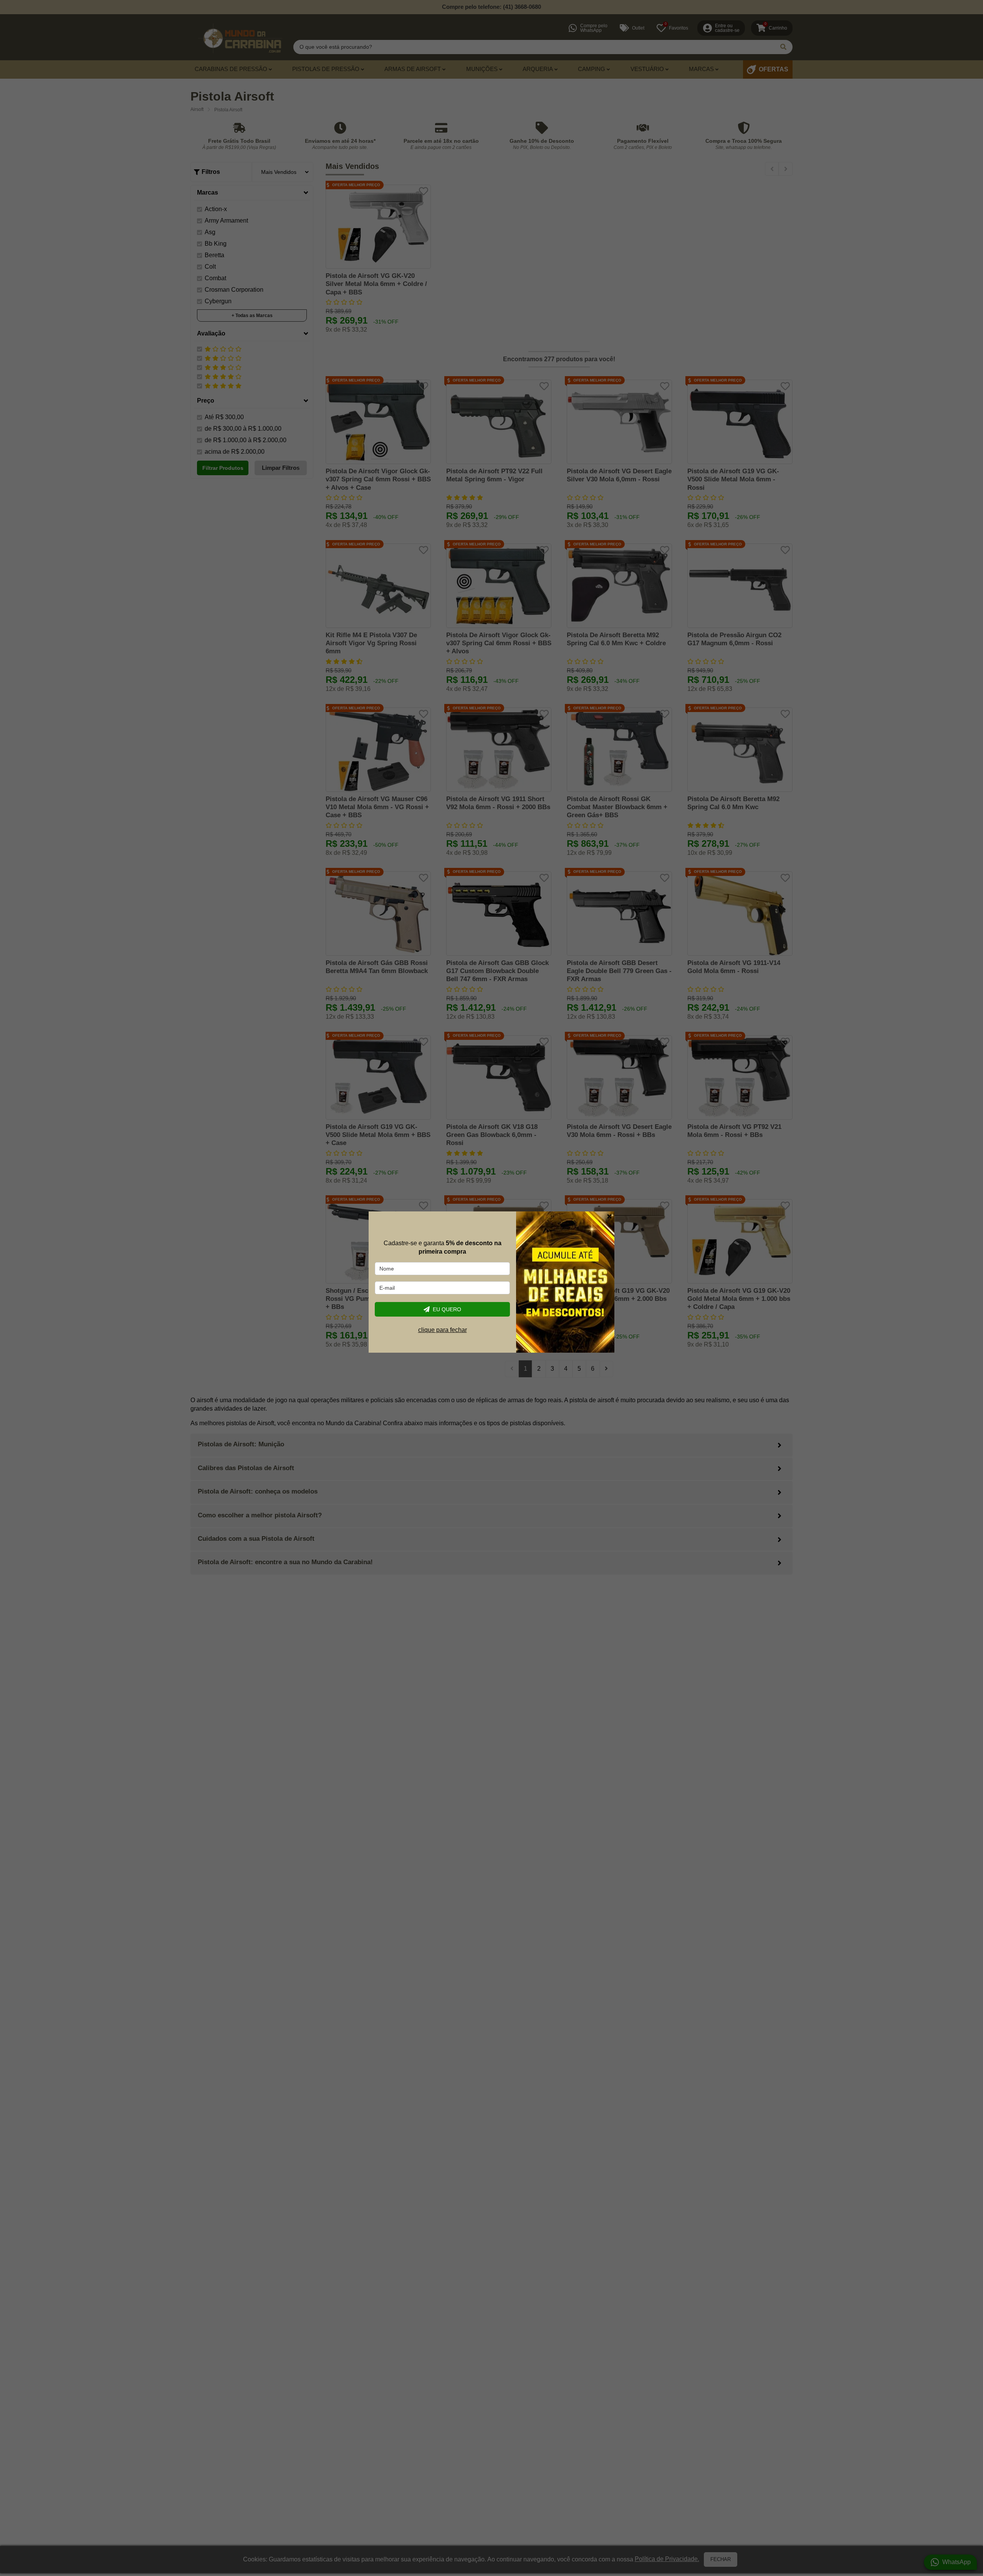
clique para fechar (443, 1329)
